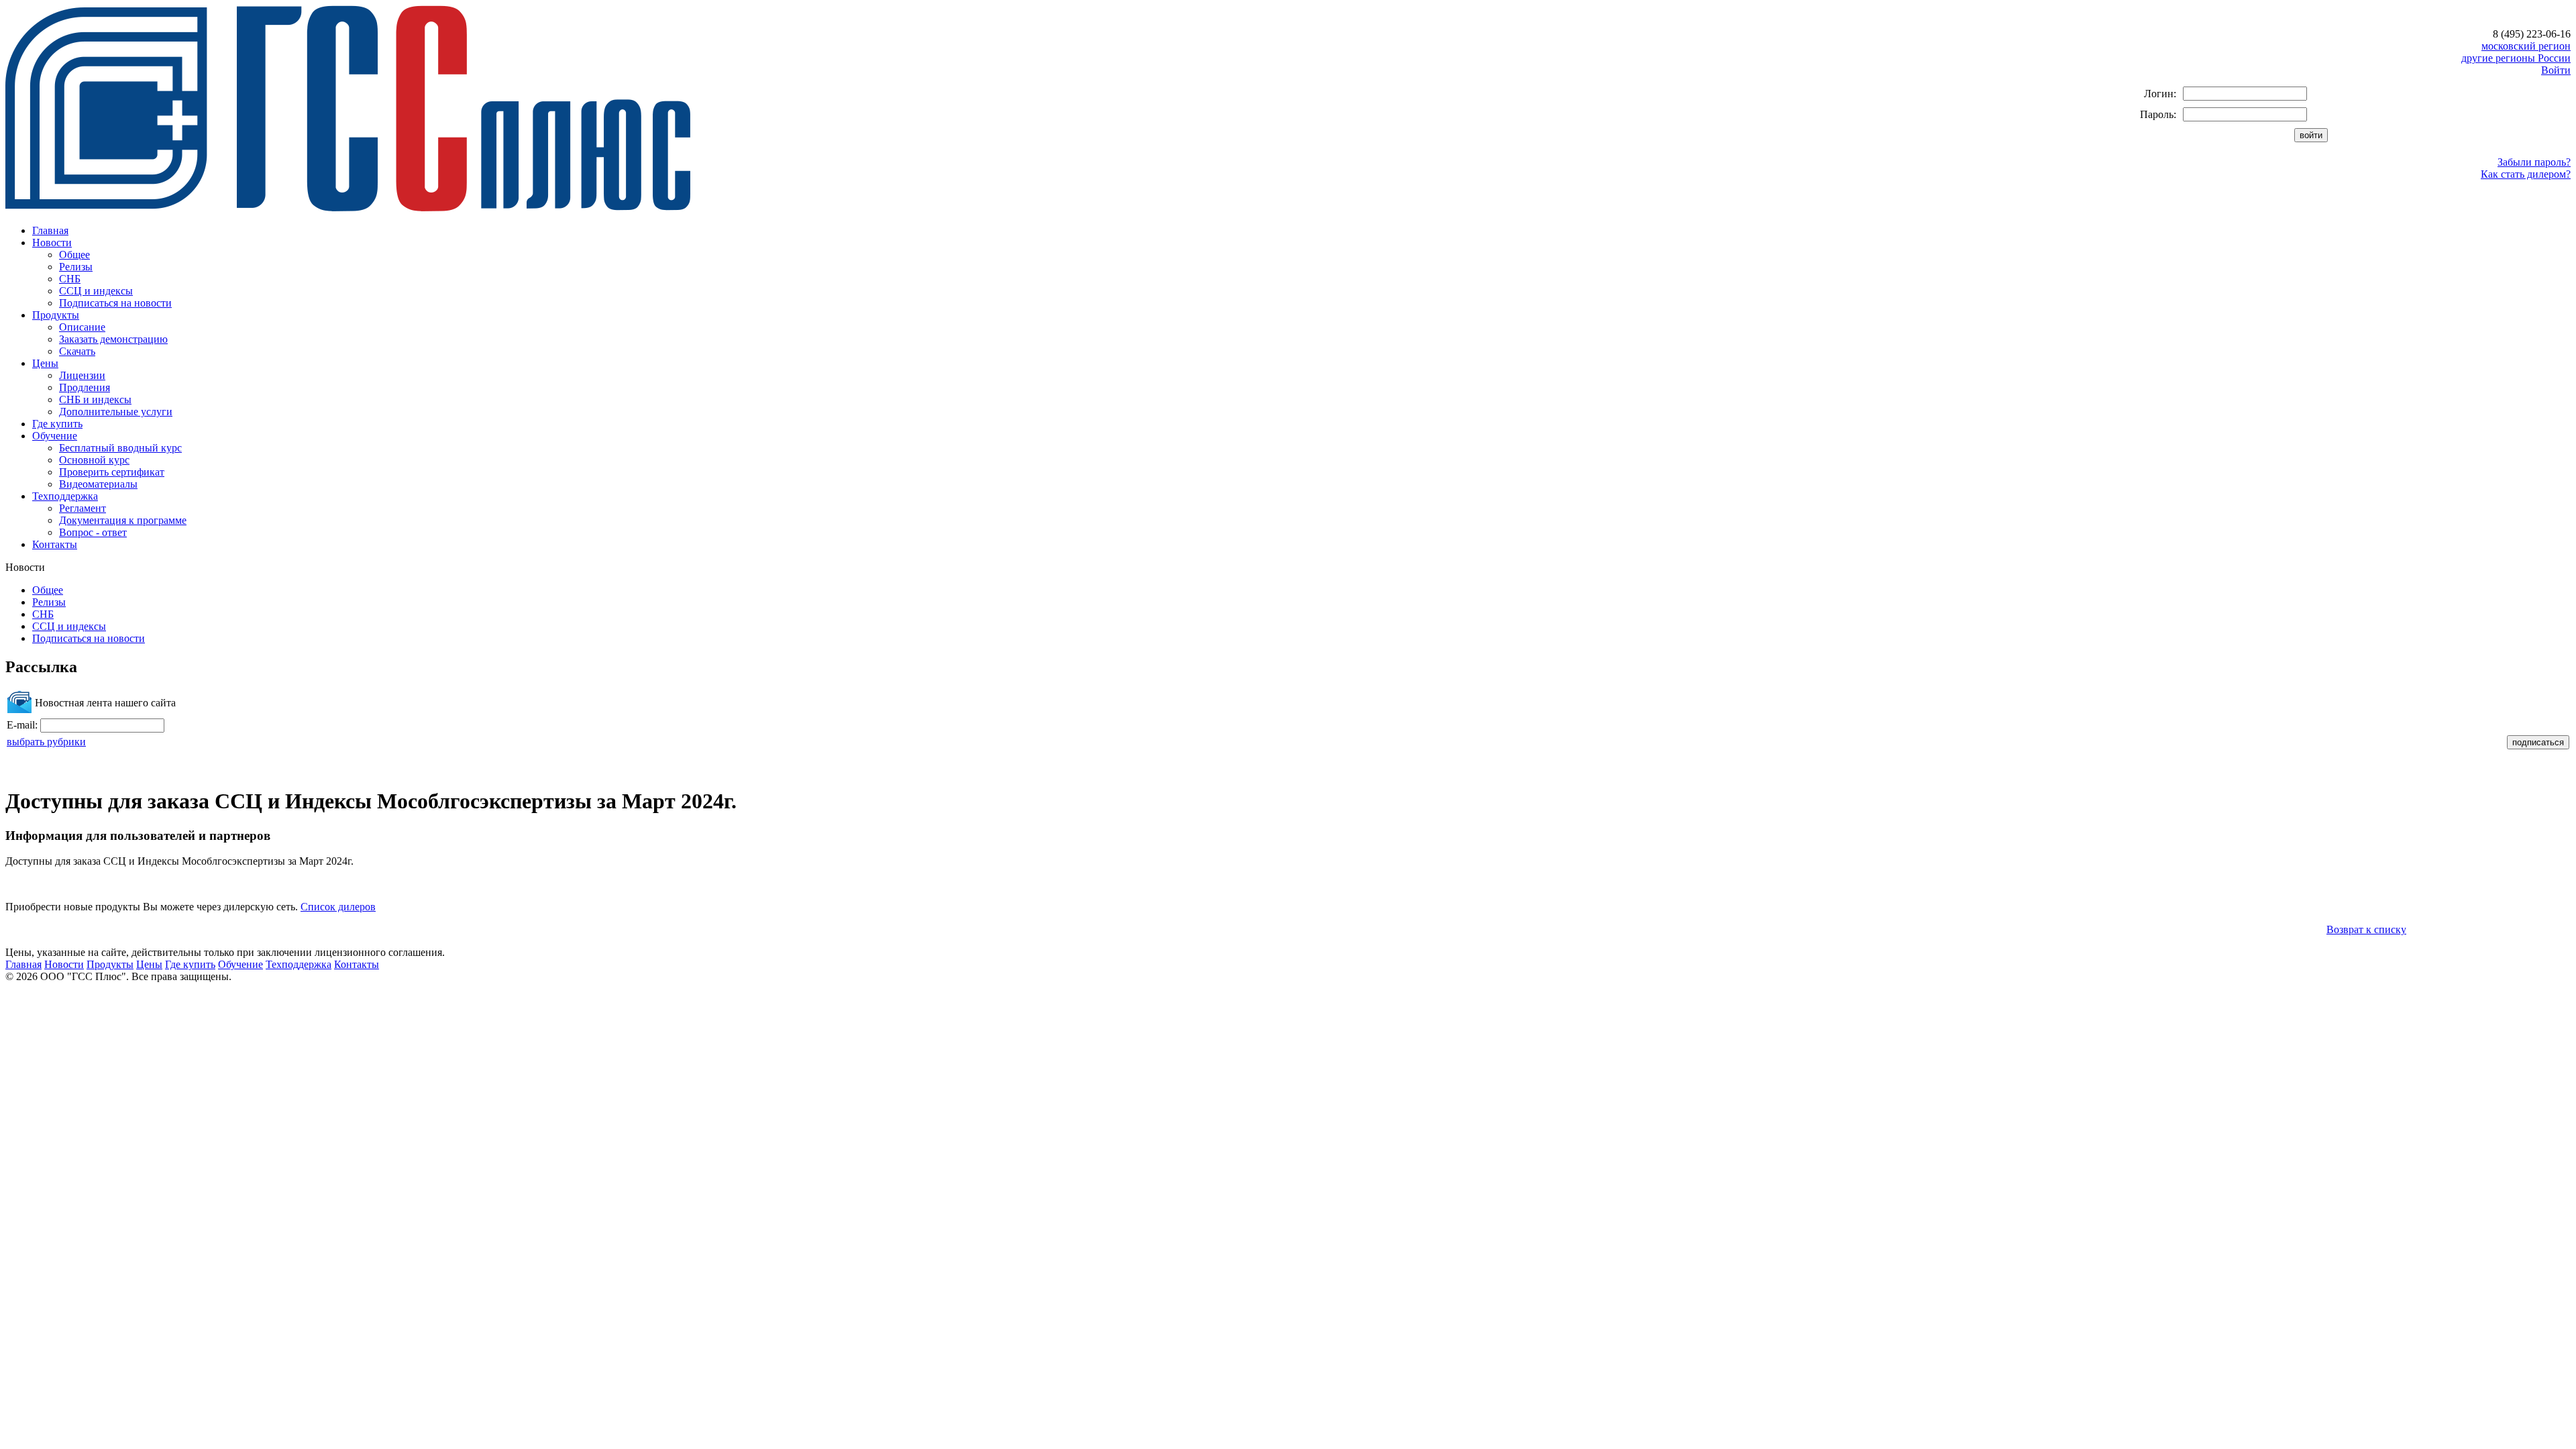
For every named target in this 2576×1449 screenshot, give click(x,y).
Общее (74, 255)
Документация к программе (123, 520)
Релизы (76, 267)
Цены (45, 363)
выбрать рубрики (46, 742)
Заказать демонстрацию (113, 339)
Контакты (55, 544)
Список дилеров (338, 907)
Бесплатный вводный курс (120, 448)
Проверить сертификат (112, 472)
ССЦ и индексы (96, 291)
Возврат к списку (2366, 929)
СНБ (70, 279)
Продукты (56, 315)
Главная (50, 230)
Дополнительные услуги (116, 412)
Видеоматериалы (98, 484)
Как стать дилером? (2526, 174)
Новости (52, 243)
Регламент (83, 508)
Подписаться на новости (115, 303)
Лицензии (82, 375)
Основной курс (94, 460)
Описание (82, 327)
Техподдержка (65, 496)
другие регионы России (2516, 58)
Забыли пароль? (2534, 162)
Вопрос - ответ (93, 532)
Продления (85, 387)
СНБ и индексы (95, 399)
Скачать (77, 351)
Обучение (55, 436)
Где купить (57, 424)
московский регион (2526, 46)
